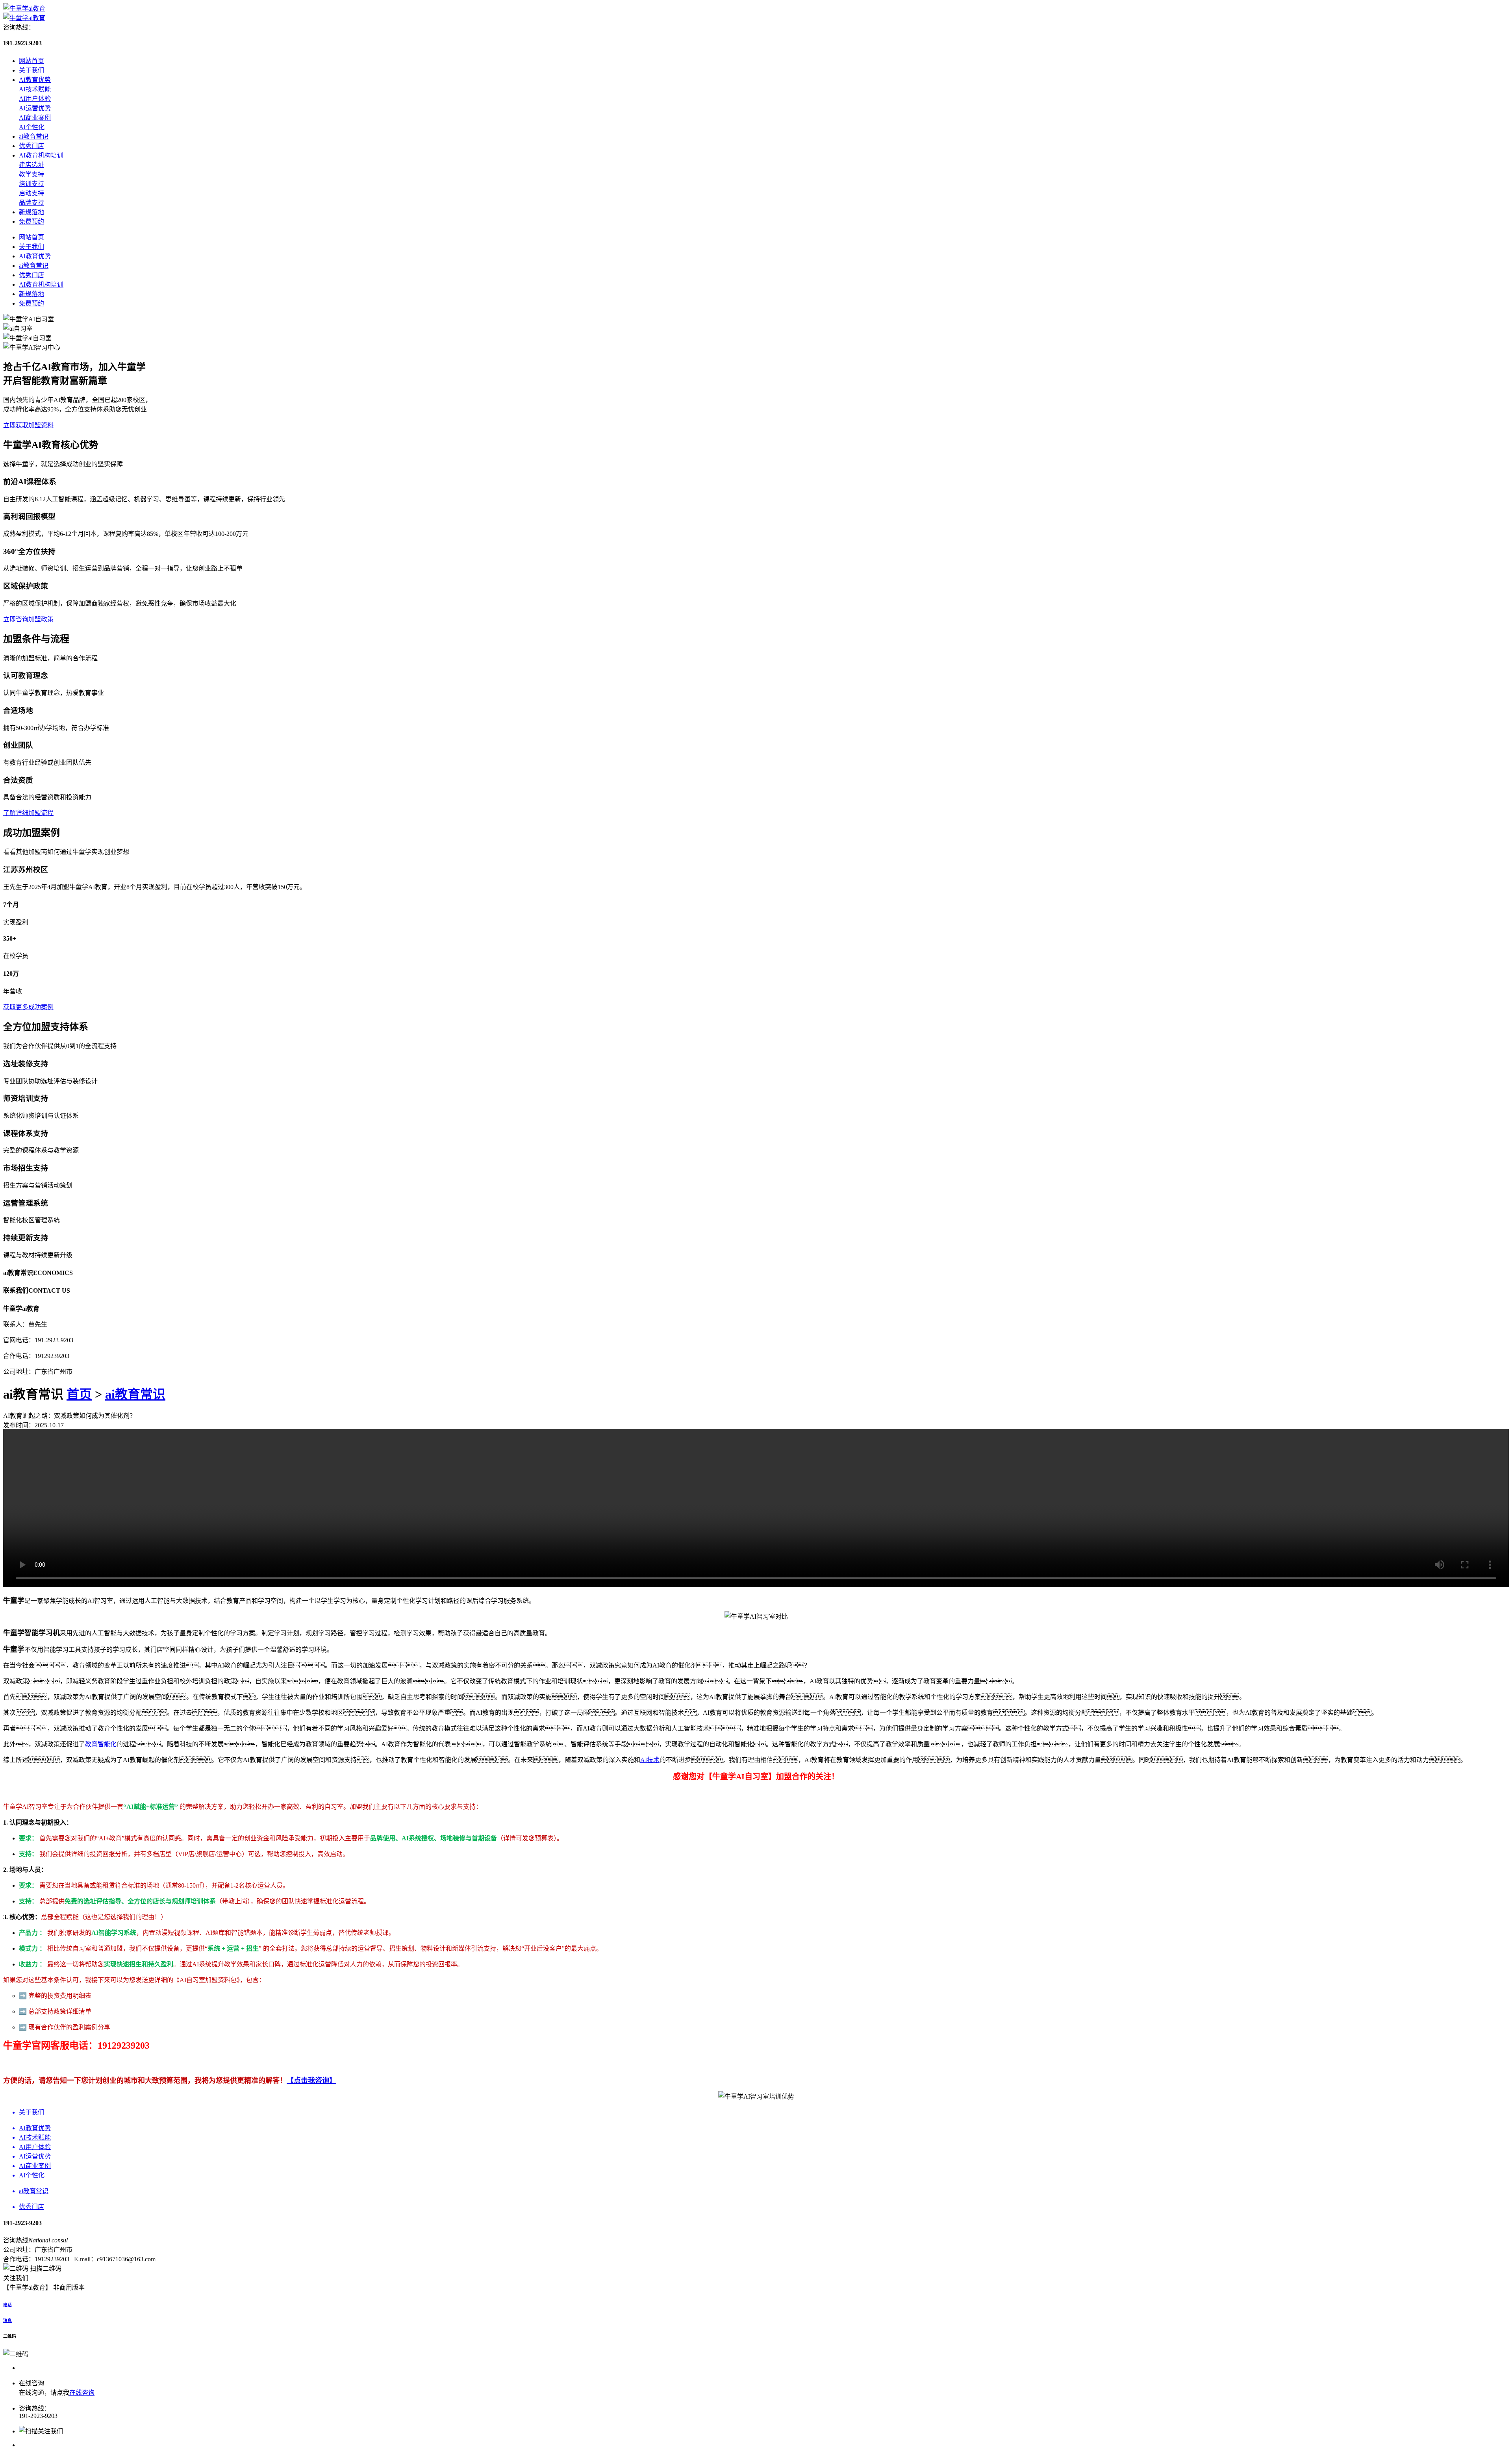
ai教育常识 (34, 136)
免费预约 (31, 221)
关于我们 (31, 70)
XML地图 (101, 2287)
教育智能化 (101, 1744)
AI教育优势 (35, 80)
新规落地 (31, 212)
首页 (79, 1394)
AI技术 (650, 1760)
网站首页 (31, 61)
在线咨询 (82, 2393)
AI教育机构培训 (41, 155)
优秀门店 (31, 146)
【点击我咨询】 (311, 2081)
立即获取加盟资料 (28, 425)
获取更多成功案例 (28, 1007)
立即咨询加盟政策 (28, 619)
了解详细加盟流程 (28, 813)
